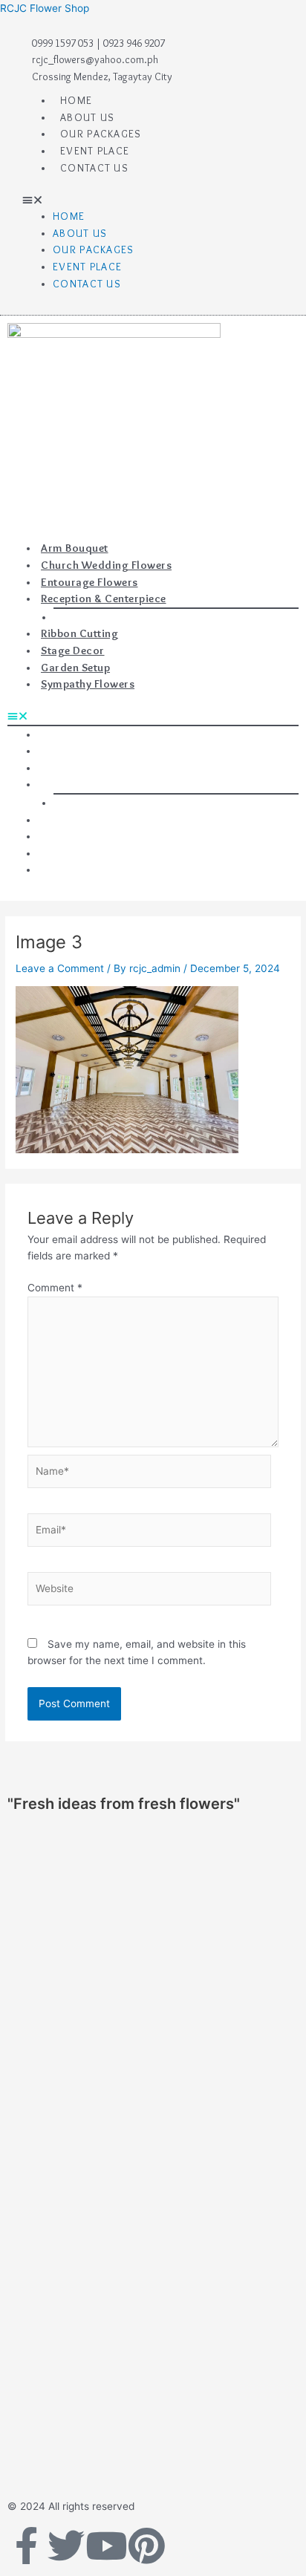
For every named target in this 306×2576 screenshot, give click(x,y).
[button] (153, 200)
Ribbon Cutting (79, 633)
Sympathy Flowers (88, 684)
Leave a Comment (60, 968)
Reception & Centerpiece (104, 599)
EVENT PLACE (95, 151)
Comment (55, 1288)
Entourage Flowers (89, 582)
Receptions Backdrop (105, 617)
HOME (76, 100)
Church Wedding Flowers (106, 565)
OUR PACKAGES (101, 134)
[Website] (150, 1591)
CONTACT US (94, 168)
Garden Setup (75, 668)
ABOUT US (87, 117)
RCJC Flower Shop (45, 8)
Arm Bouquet (75, 548)
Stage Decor (73, 650)
